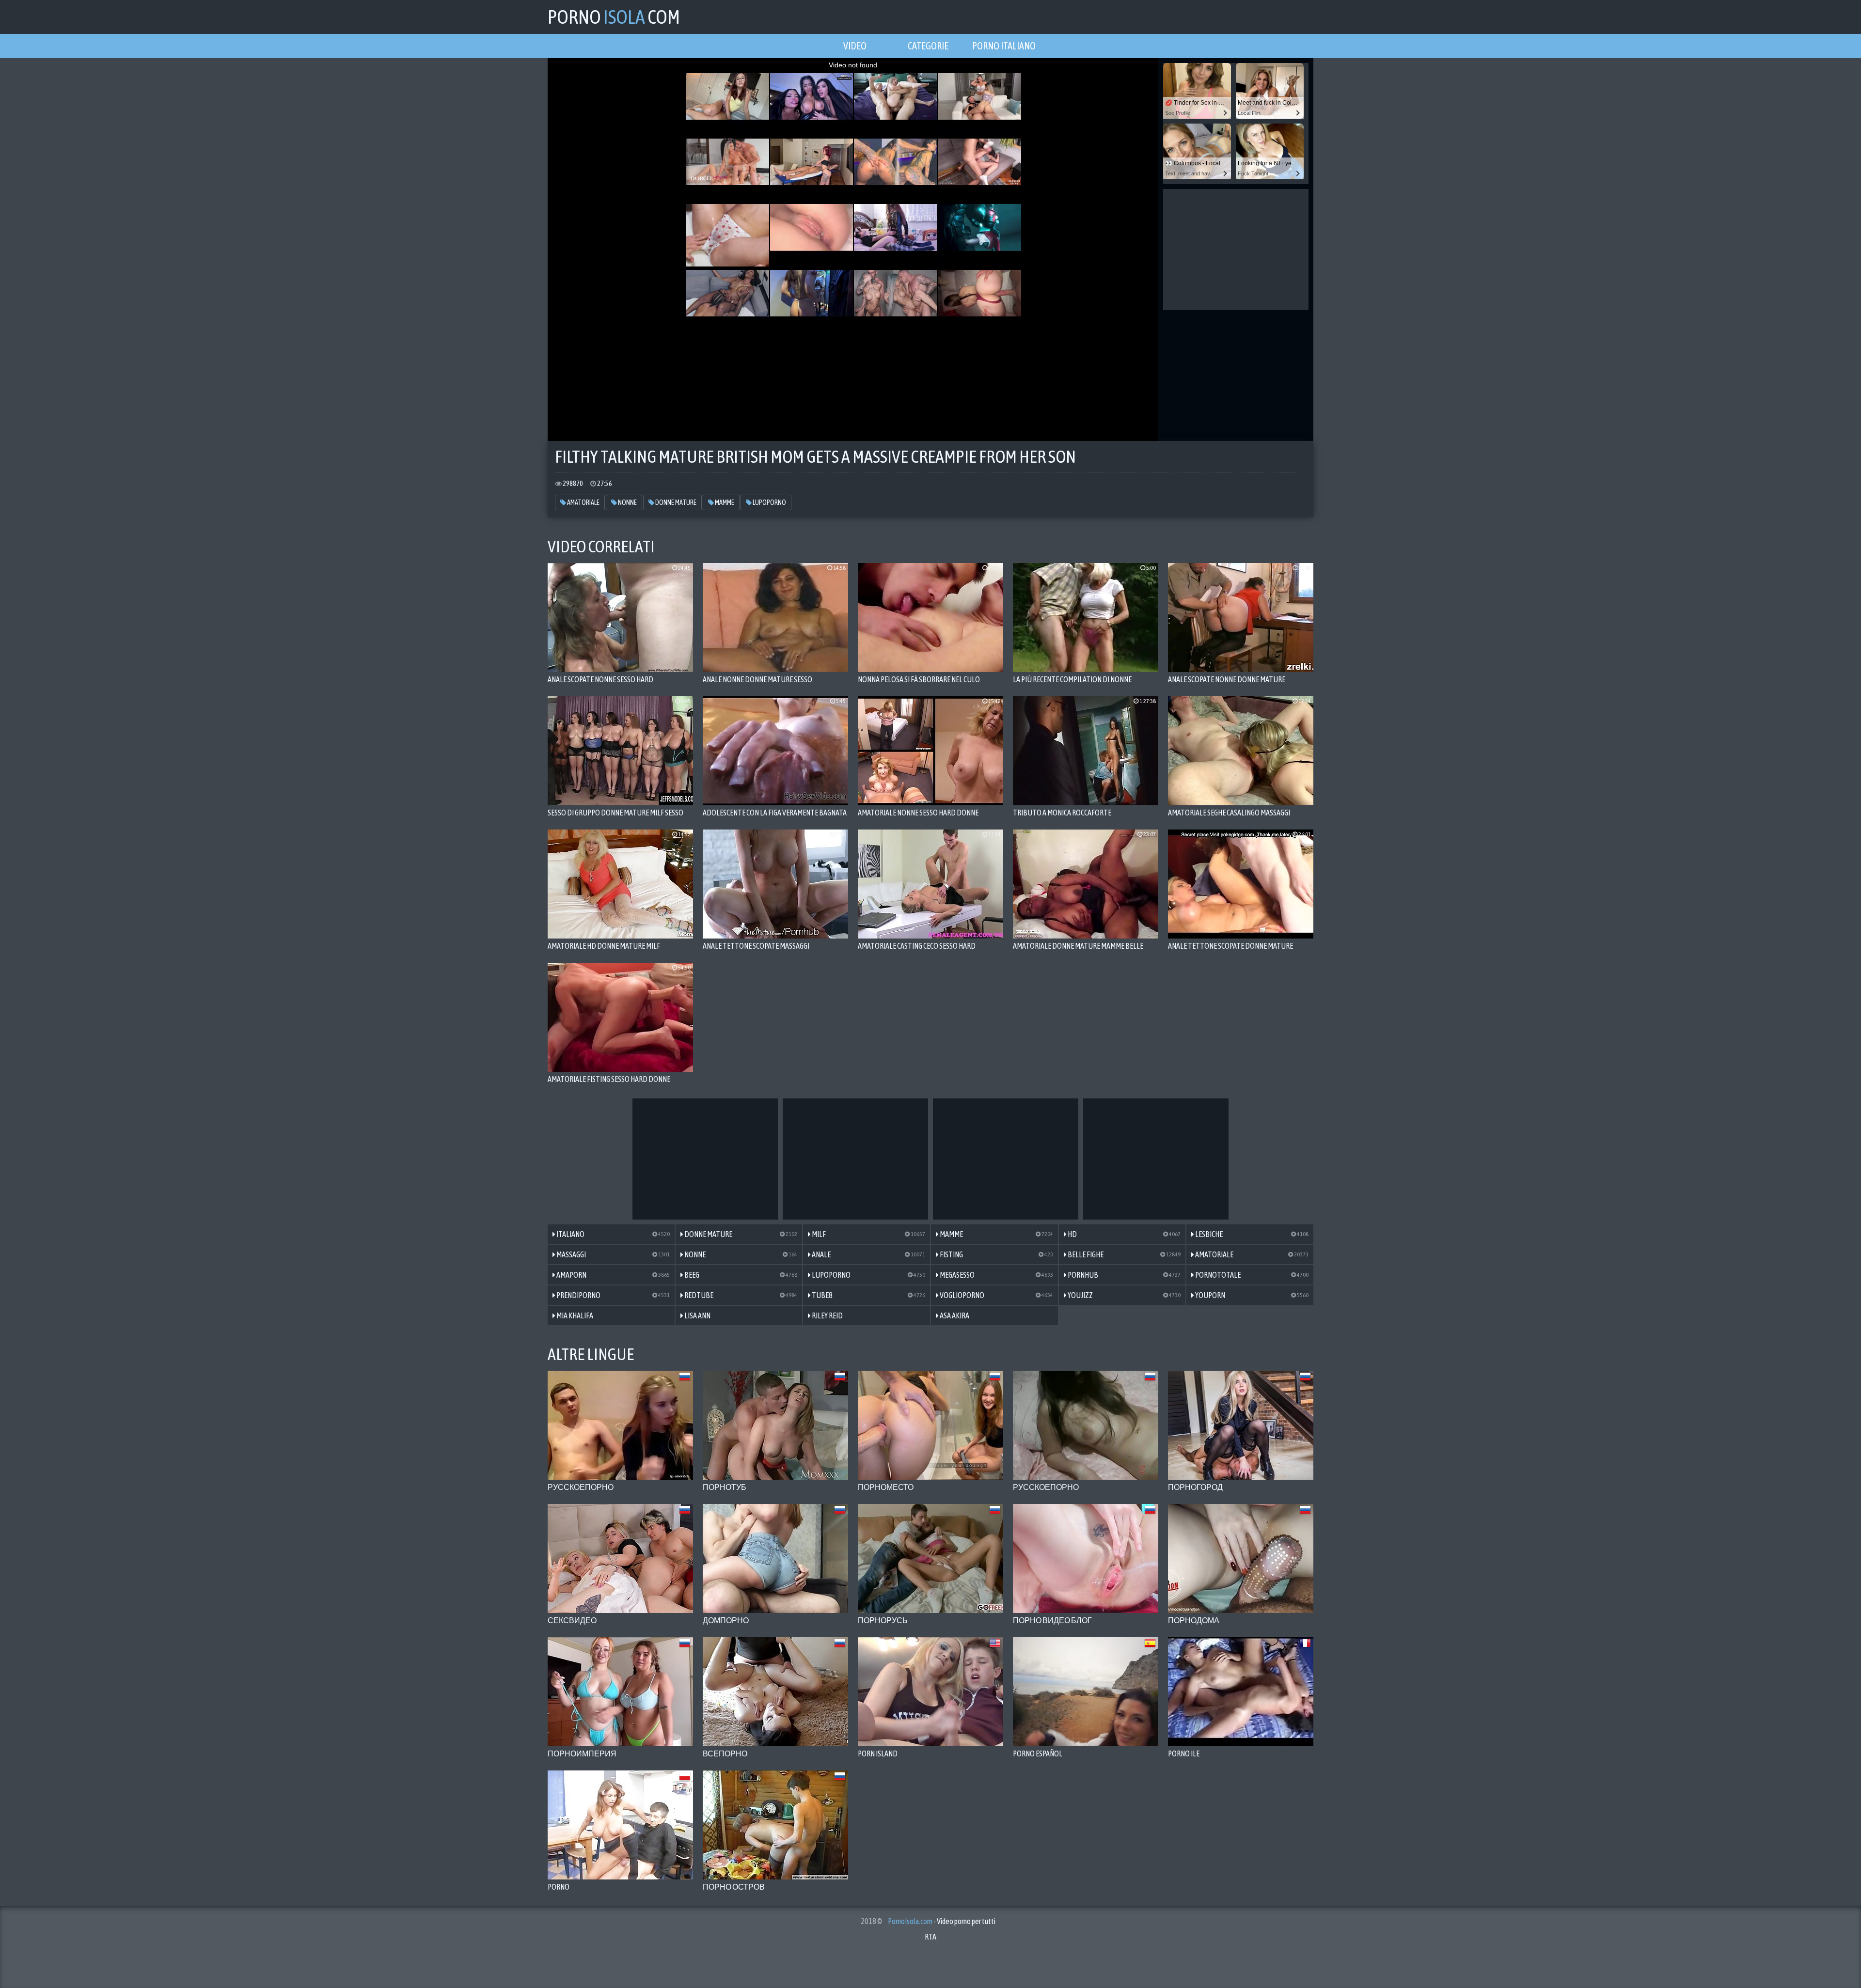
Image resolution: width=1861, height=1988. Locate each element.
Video (855, 46)
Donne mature (675, 502)
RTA (930, 1937)
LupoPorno (769, 502)
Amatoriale (583, 502)
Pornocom (614, 17)
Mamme (724, 502)
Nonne (627, 502)
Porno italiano (1004, 46)
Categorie (928, 46)
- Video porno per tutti (942, 1921)
